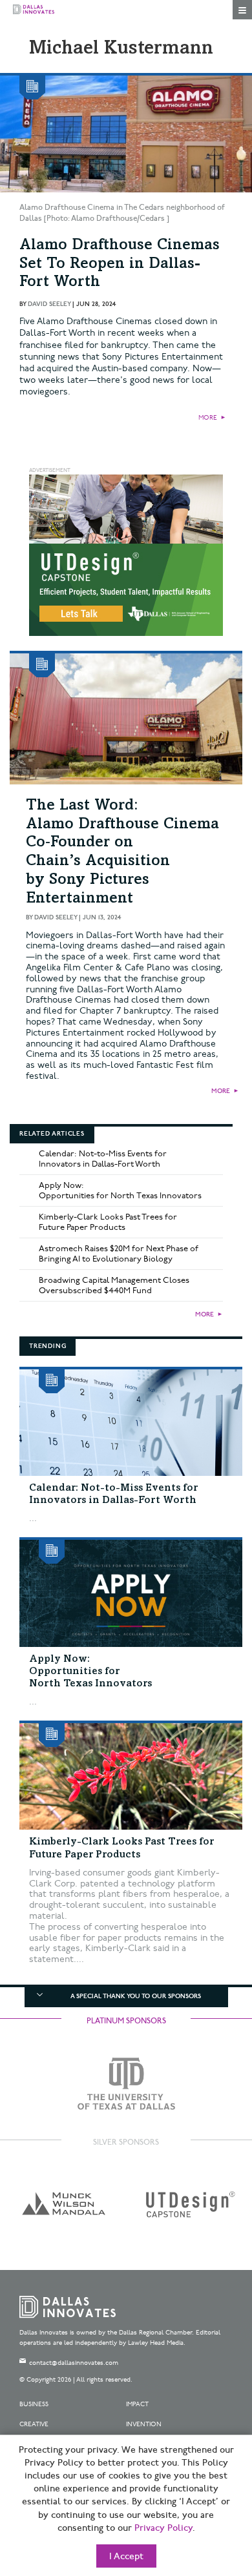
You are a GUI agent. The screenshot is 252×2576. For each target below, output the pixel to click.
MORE (208, 418)
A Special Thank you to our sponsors (136, 1996)
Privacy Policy (163, 2528)
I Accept (126, 2557)
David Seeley (49, 304)
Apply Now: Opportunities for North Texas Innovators (120, 1191)
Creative (34, 2424)
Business (34, 2404)
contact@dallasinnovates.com (74, 2363)
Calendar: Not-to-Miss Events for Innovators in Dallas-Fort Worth (103, 1159)
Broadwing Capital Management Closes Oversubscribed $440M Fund (114, 1285)
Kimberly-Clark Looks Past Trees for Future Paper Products (108, 1222)
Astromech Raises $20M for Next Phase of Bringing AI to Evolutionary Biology (119, 1254)
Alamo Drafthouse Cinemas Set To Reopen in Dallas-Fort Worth (120, 265)
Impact (137, 2404)
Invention (144, 2424)
